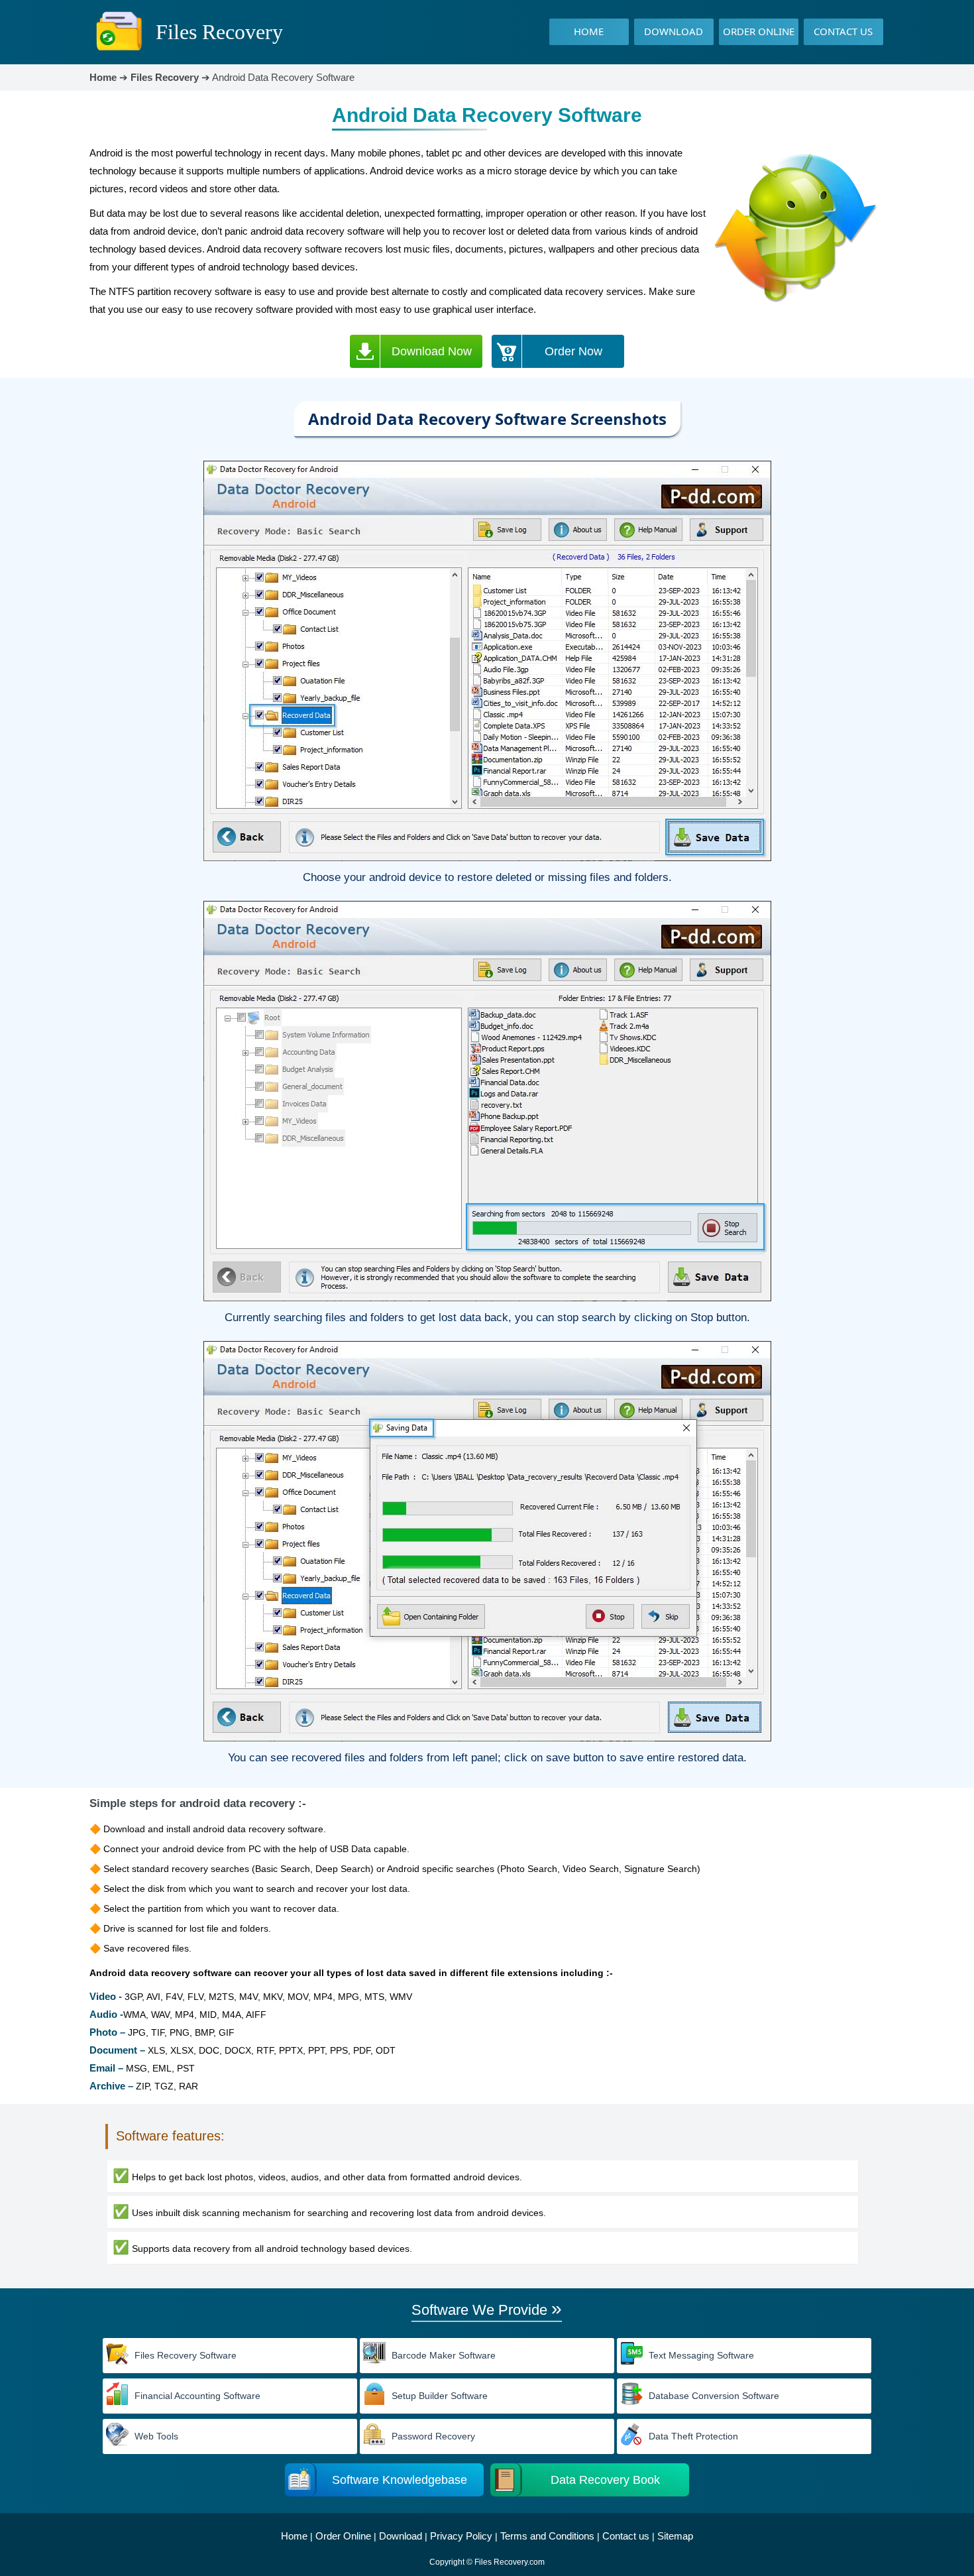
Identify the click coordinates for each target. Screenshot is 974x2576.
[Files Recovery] (119, 51)
